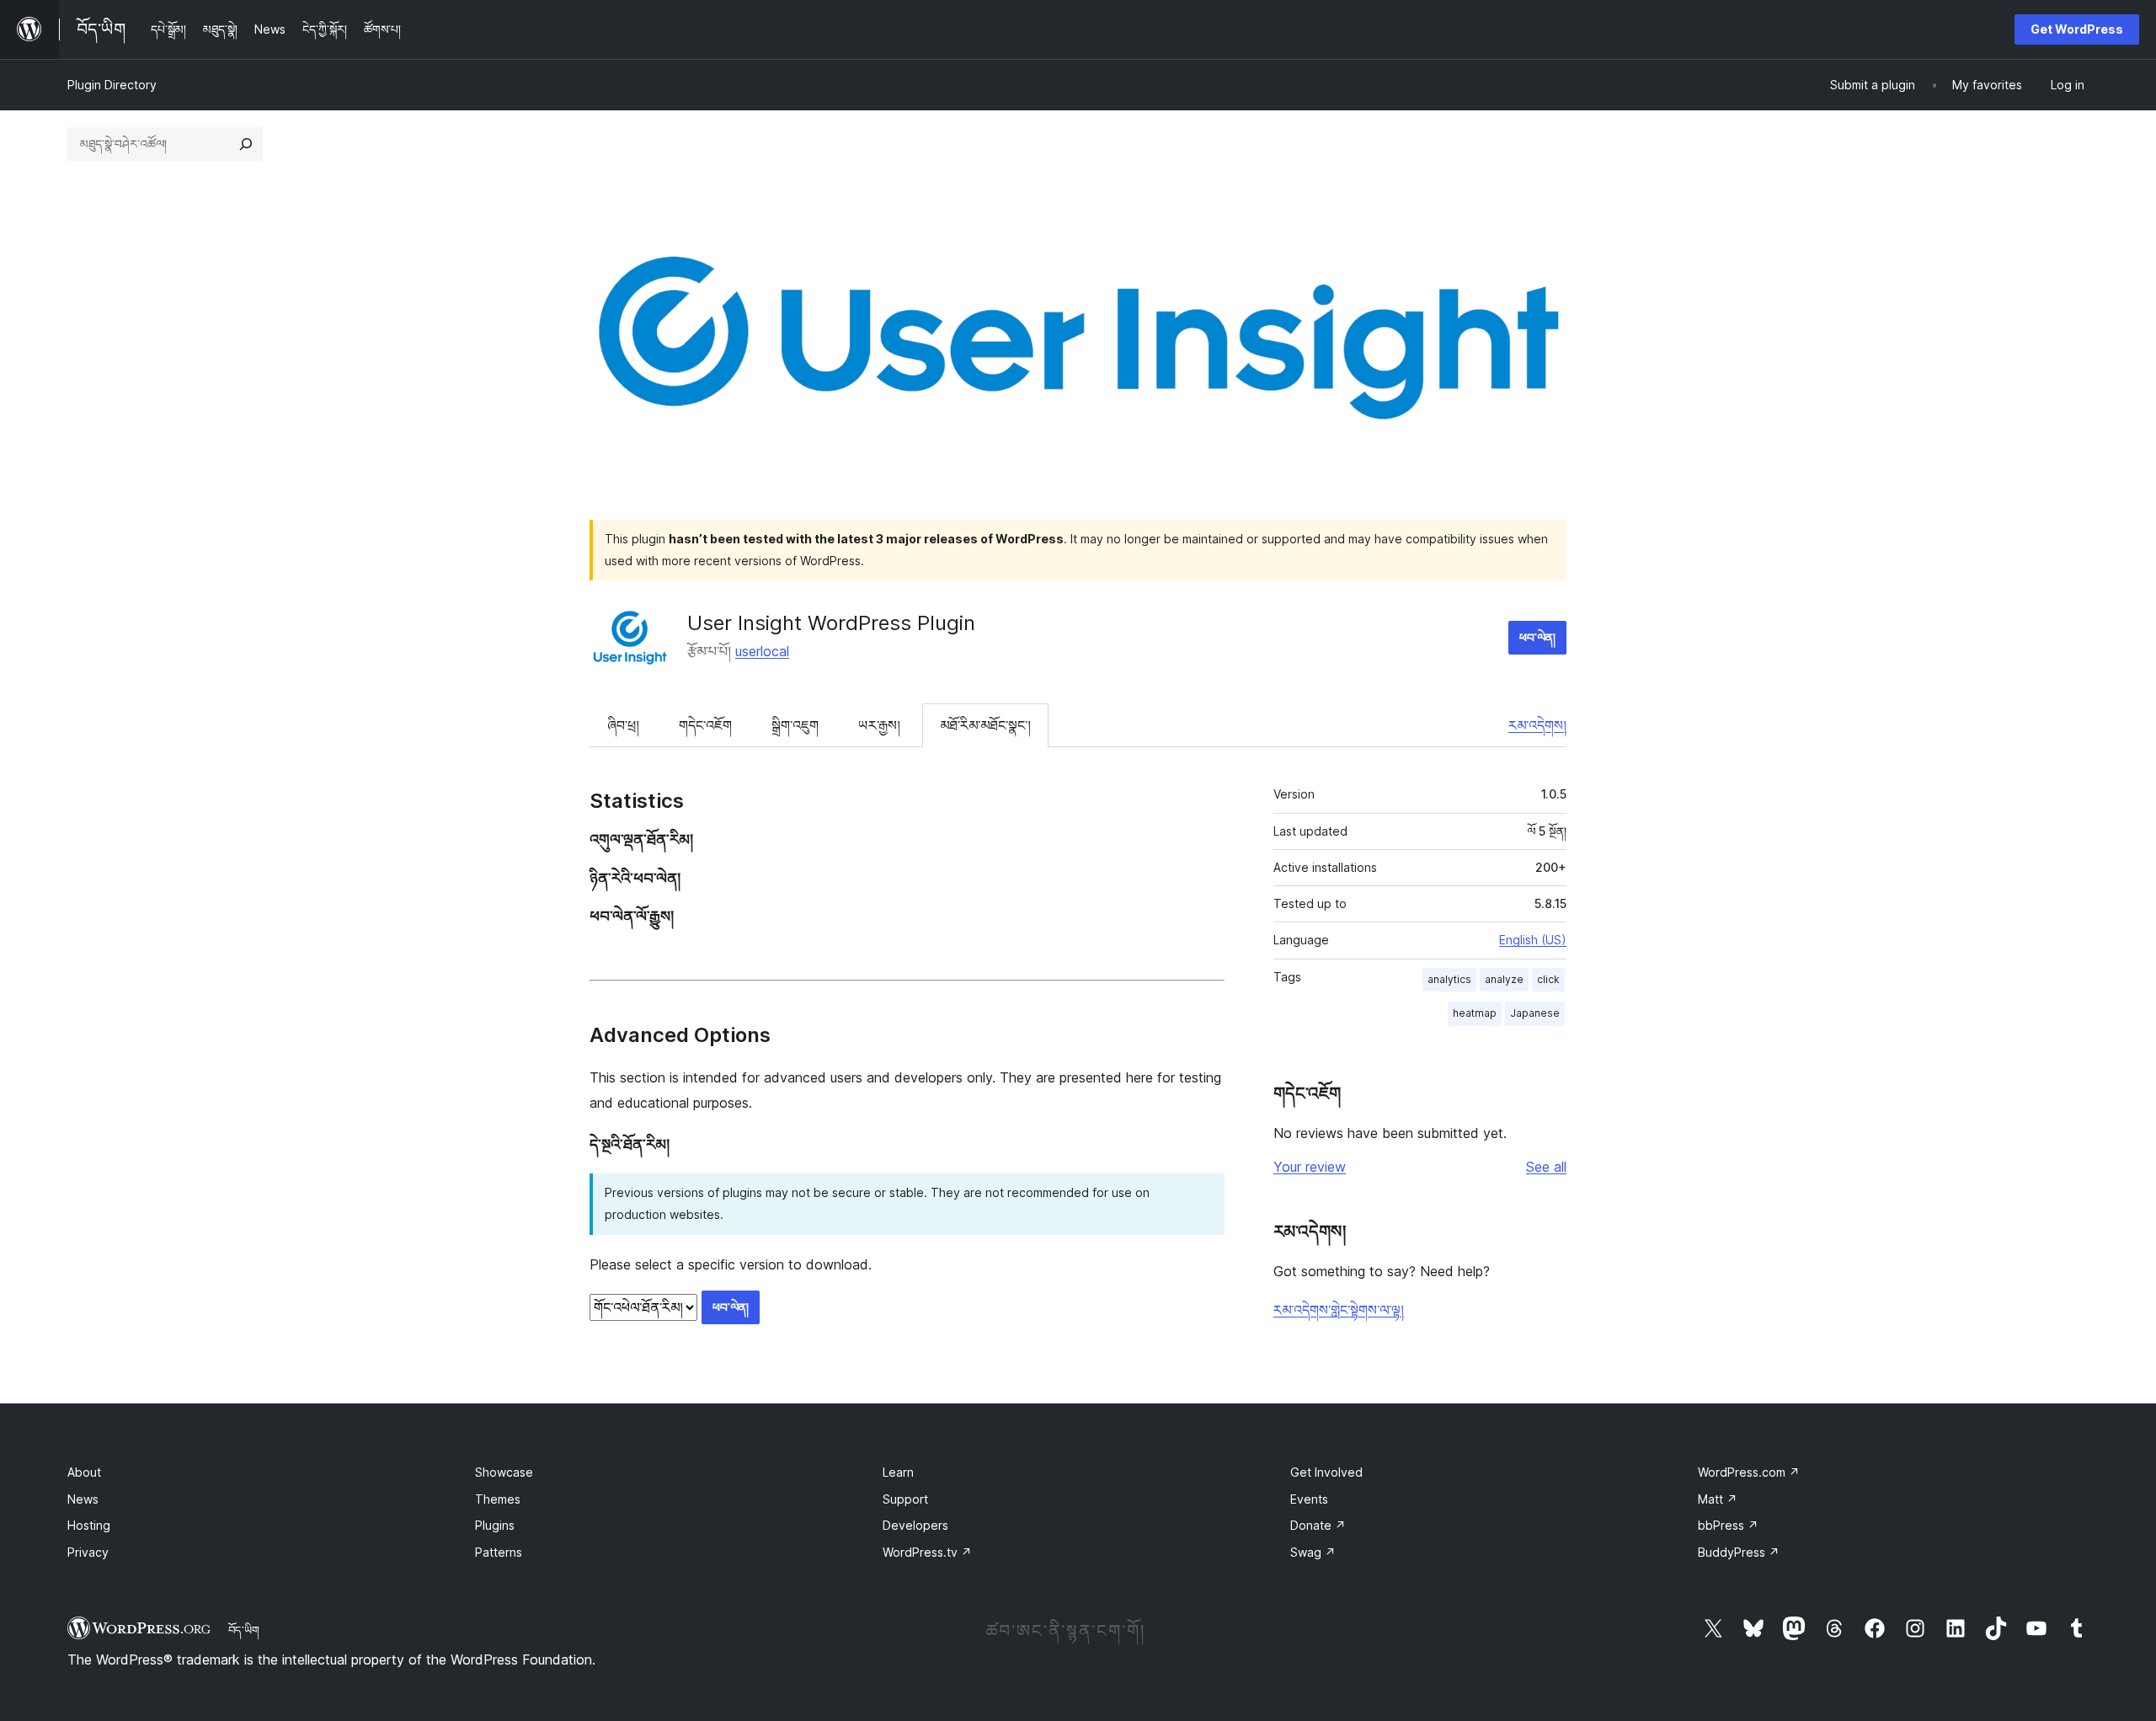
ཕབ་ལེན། (1537, 637)
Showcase (504, 1472)
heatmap (1475, 1013)
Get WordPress (2077, 29)
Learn (898, 1472)
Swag (1313, 1552)
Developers (915, 1525)
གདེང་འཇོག (705, 725)
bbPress (1728, 1525)
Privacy (88, 1552)
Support (905, 1499)
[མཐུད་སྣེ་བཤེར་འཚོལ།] (246, 144)
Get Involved (1326, 1472)
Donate (1318, 1525)
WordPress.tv (927, 1552)
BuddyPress (1739, 1552)
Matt (1718, 1499)
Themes (498, 1499)
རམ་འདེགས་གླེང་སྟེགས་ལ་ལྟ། (1339, 1310)
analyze (1504, 979)
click (1548, 979)
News (83, 1499)
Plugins (495, 1525)
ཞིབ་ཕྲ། (623, 725)
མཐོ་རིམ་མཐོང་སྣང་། (985, 725)
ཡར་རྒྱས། (879, 725)
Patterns (499, 1552)
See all (1546, 1167)
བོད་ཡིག (244, 1630)
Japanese (1535, 1013)
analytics (1449, 979)
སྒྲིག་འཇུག (795, 725)
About (84, 1472)
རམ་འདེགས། (1537, 725)
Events (1309, 1499)
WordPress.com (1749, 1472)
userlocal (762, 651)
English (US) (1533, 940)
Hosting (89, 1525)
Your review (1310, 1167)
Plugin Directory (112, 85)
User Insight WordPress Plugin (831, 623)
